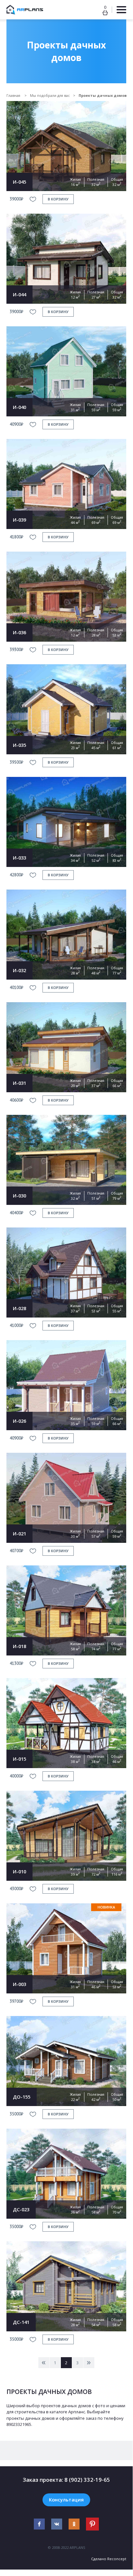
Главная (14, 95)
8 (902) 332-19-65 (87, 2480)
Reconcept (117, 2559)
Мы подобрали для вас (50, 95)
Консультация (66, 2500)
